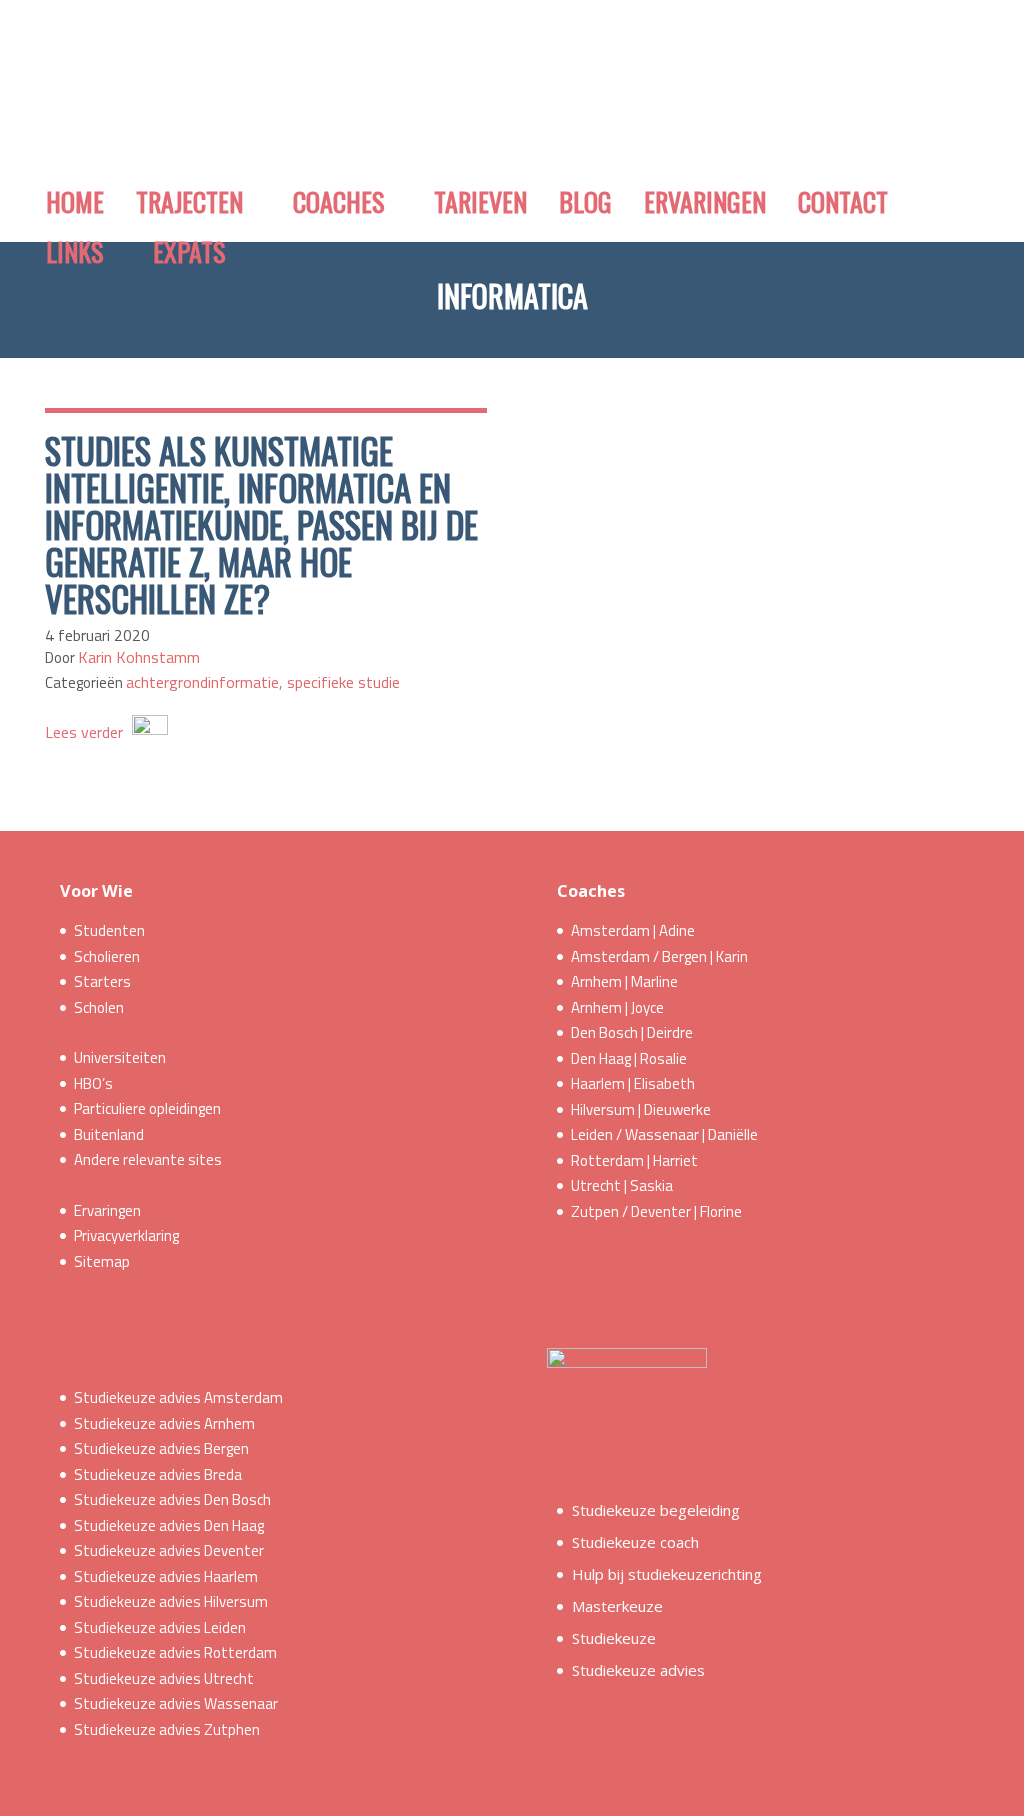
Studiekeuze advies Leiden (160, 1627)
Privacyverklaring (126, 1235)
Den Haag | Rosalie (629, 1058)
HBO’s (93, 1083)
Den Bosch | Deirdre (632, 1032)
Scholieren (107, 956)
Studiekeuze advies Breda (158, 1474)
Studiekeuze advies (638, 1670)
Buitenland (109, 1134)
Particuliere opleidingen (147, 1108)
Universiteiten (120, 1057)
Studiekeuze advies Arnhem (164, 1423)
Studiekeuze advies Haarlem (166, 1576)
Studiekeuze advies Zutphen (167, 1729)
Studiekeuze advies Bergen (161, 1448)
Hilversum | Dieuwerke (641, 1109)
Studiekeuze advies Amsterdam (178, 1397)
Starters (102, 981)
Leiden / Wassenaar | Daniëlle (664, 1134)
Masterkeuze (617, 1606)
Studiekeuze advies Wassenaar (176, 1703)
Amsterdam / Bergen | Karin (659, 956)
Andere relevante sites (148, 1159)
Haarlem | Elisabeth (633, 1083)
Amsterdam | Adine (633, 930)
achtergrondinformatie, (206, 682)
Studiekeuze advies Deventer (169, 1550)
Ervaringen (107, 1210)
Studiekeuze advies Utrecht (164, 1678)
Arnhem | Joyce (617, 1007)
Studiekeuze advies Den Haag (169, 1525)
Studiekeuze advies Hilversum (171, 1601)
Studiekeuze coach (635, 1542)
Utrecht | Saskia (622, 1185)
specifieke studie (343, 682)
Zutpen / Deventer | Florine (656, 1211)
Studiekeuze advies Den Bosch (172, 1499)
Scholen (99, 1007)
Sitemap (102, 1261)
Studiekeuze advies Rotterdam (175, 1652)
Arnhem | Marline (624, 981)
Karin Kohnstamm (139, 657)
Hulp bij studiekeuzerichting (667, 1574)
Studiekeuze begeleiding (656, 1510)
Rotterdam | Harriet (634, 1160)
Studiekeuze (614, 1638)
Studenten (109, 930)
